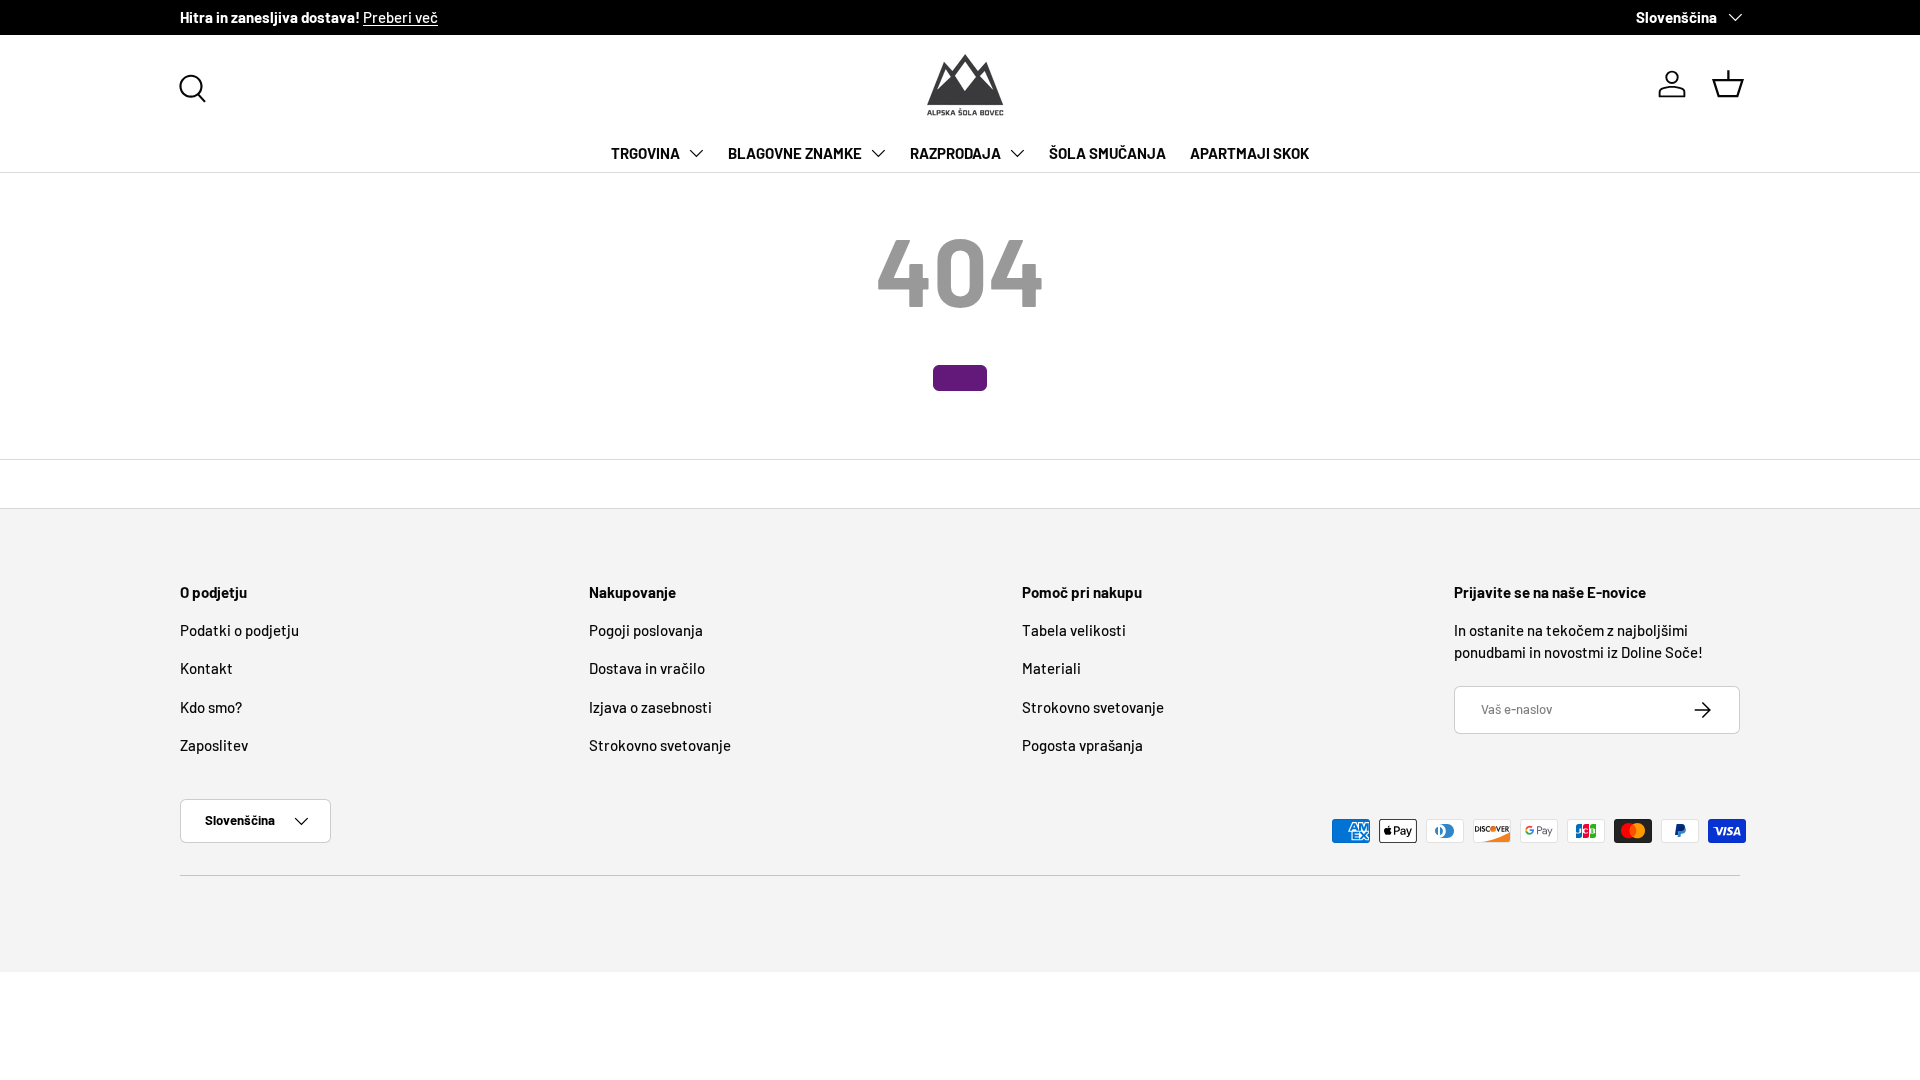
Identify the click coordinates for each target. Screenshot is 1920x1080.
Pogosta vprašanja (1082, 745)
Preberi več (400, 17)
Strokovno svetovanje (660, 745)
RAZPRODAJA (955, 153)
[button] (1728, 84)
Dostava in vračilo (647, 668)
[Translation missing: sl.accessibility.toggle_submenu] (696, 153)
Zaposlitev (214, 745)
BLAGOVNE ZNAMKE (795, 153)
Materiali (1051, 668)
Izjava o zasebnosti (650, 707)
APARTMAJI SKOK (1249, 153)
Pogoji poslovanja (646, 630)
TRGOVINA (645, 153)
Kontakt (206, 668)
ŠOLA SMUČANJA (1107, 153)
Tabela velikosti (1074, 630)
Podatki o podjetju (239, 630)
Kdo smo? (211, 707)
